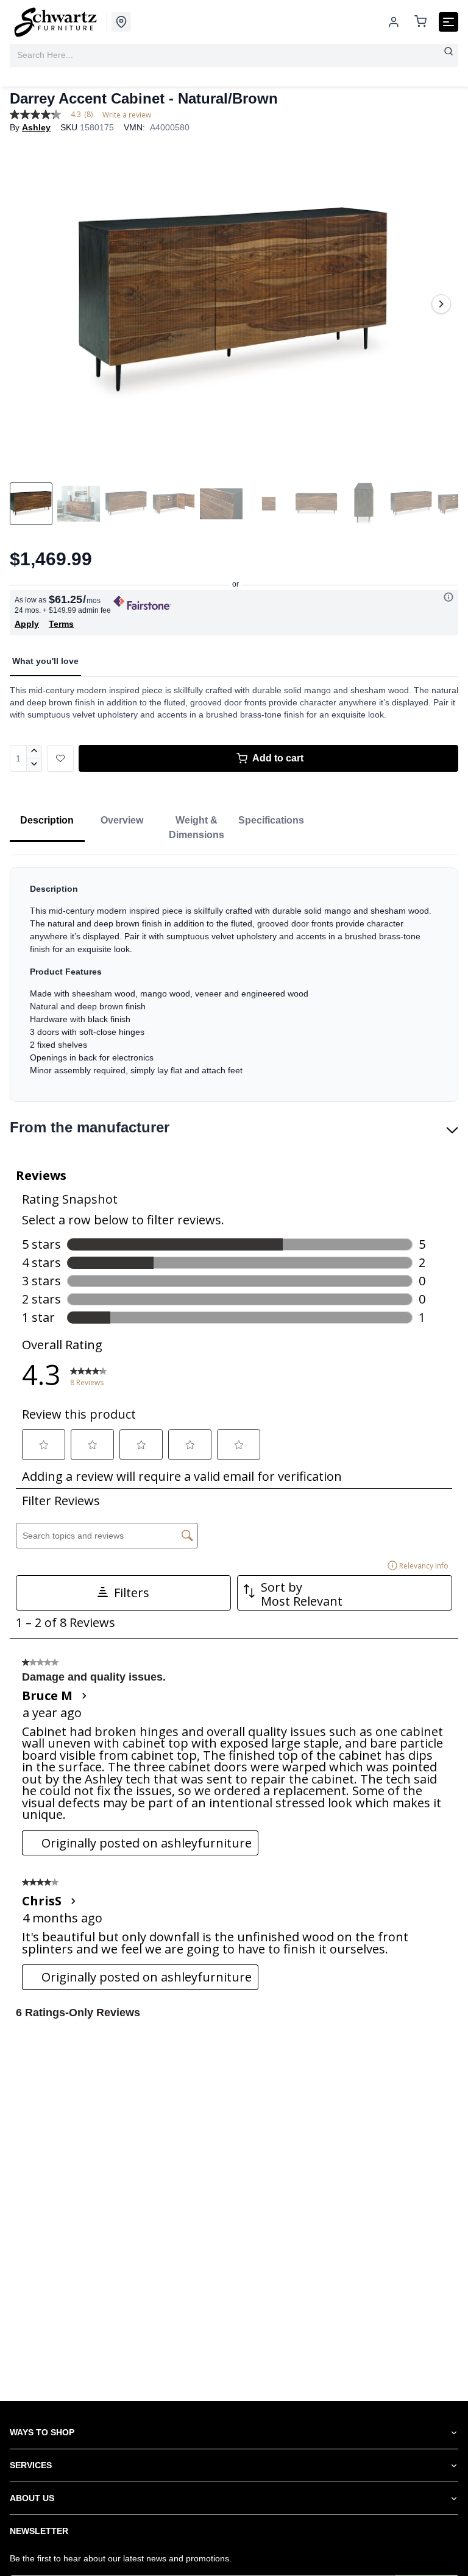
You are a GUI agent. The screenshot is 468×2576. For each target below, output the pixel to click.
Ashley (36, 127)
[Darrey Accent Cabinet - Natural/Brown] (234, 304)
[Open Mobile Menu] (448, 22)
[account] (394, 22)
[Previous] (27, 304)
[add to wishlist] (60, 758)
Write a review (127, 115)
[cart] (420, 22)
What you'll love (45, 661)
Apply (27, 624)
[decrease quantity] (34, 765)
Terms (61, 624)
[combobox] (234, 55)
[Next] (441, 304)
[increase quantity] (34, 752)
